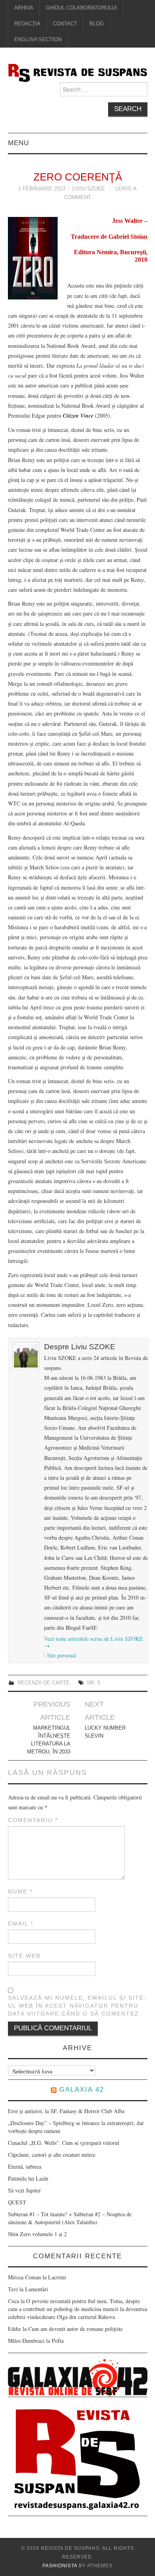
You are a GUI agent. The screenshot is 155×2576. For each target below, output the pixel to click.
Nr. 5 (94, 1683)
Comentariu (33, 1820)
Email (21, 1924)
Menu (18, 143)
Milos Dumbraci (26, 2341)
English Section (38, 40)
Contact (65, 24)
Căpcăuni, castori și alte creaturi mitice (52, 2155)
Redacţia (27, 24)
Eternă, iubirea (25, 2166)
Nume (20, 1891)
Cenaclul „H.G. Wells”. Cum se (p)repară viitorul (64, 2143)
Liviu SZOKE (89, 189)
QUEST (17, 2202)
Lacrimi (57, 2277)
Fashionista (60, 2566)
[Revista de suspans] (78, 72)
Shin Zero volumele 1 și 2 (37, 2234)
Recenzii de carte (44, 1683)
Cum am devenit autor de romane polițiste (76, 2329)
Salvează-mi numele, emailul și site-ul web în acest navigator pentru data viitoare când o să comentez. (77, 2006)
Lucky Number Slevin (105, 1732)
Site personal (61, 1655)
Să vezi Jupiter (24, 2190)
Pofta (58, 2341)
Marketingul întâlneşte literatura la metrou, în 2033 (49, 1740)
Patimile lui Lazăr (28, 2178)
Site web (24, 1956)
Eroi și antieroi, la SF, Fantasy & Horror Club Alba (66, 2111)
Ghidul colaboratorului (81, 8)
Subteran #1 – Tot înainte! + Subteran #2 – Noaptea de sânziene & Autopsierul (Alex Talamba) (70, 2218)
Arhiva (24, 8)
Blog (97, 24)
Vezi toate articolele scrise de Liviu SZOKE (94, 1642)
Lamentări (37, 2289)
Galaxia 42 (82, 2090)
